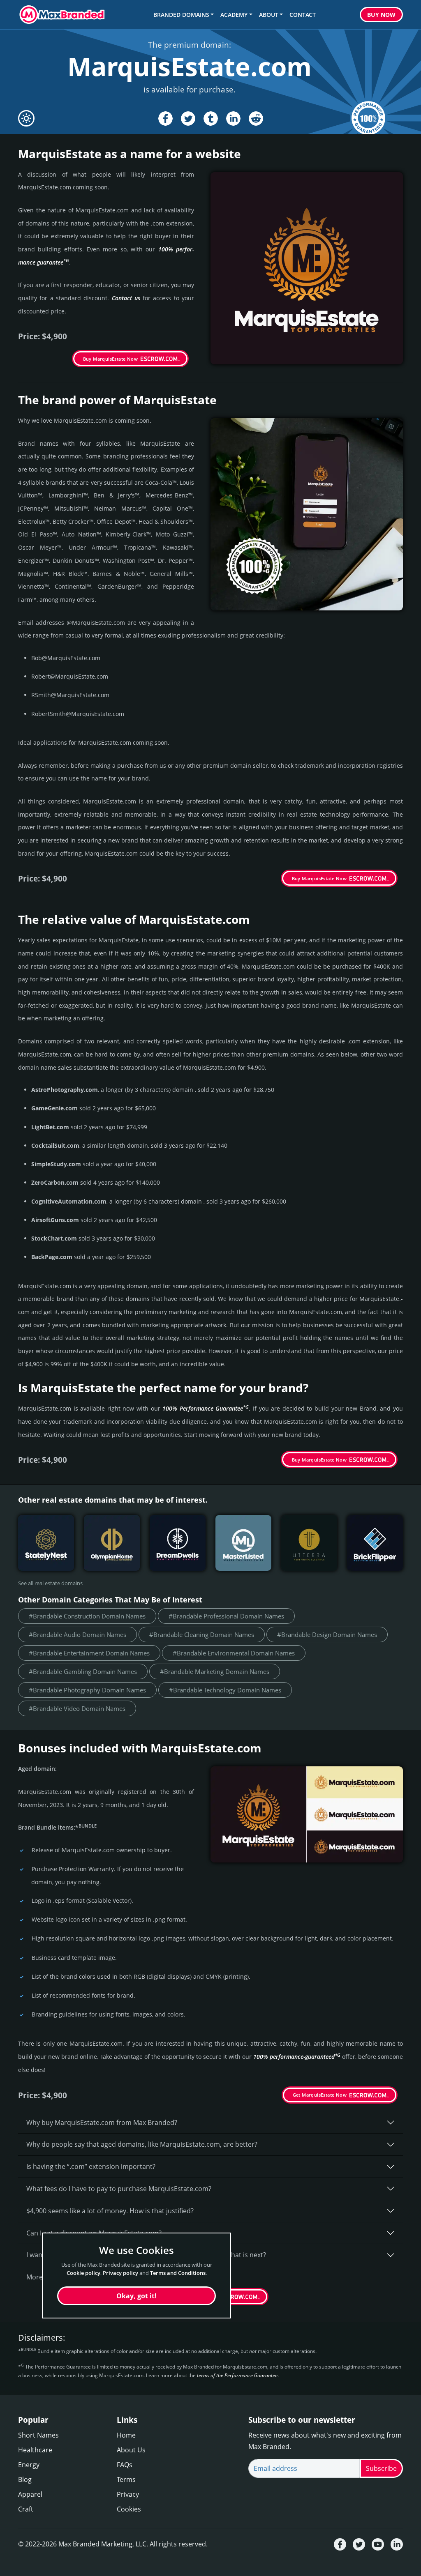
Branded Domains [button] (181, 15)
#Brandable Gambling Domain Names (83, 1671)
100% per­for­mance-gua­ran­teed (297, 2057)
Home (126, 2435)
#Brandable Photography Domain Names (87, 1690)
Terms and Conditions (178, 2273)
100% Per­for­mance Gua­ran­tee (206, 1408)
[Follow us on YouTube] (378, 2544)
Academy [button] (234, 15)
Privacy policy (120, 2273)
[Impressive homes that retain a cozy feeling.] (46, 1543)
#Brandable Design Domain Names (327, 1634)
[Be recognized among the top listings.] (243, 1543)
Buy (381, 15)
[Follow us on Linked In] (397, 2544)
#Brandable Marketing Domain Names (215, 1671)
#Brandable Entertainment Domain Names (89, 1653)
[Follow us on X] (359, 2544)
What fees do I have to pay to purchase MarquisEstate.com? (119, 2189)
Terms (126, 2479)
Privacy (128, 2494)
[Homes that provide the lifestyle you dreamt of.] (178, 1543)
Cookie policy (83, 2273)
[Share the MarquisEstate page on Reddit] (256, 119)
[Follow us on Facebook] (340, 2544)
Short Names (38, 2435)
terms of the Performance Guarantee (237, 2375)
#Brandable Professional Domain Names (226, 1616)
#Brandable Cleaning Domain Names (202, 1634)
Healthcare (35, 2450)
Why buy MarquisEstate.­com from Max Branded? (102, 2122)
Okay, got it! (136, 2296)
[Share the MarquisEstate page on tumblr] (211, 119)
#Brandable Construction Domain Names (87, 1616)
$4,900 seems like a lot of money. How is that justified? (110, 2211)
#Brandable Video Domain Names (77, 1708)
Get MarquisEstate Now (320, 2095)
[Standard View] (26, 118)
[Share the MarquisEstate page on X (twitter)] (188, 119)
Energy (29, 2465)
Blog (25, 2479)
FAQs (125, 2465)
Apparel (30, 2494)
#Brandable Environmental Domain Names (234, 1653)
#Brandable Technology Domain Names (225, 1690)
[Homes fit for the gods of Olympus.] (112, 1543)
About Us (131, 2450)
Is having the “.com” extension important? (91, 2166)
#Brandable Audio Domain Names (77, 1634)
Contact (303, 15)
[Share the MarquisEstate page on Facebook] (165, 119)
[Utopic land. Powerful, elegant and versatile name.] (309, 1543)
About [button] (269, 15)
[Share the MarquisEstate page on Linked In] (233, 119)
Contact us (126, 298)
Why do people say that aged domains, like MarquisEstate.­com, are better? (142, 2144)
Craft (26, 2509)
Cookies (129, 2509)
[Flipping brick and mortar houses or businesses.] (375, 1543)
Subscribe (381, 2468)
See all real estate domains (50, 1583)
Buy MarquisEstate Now (110, 359)
